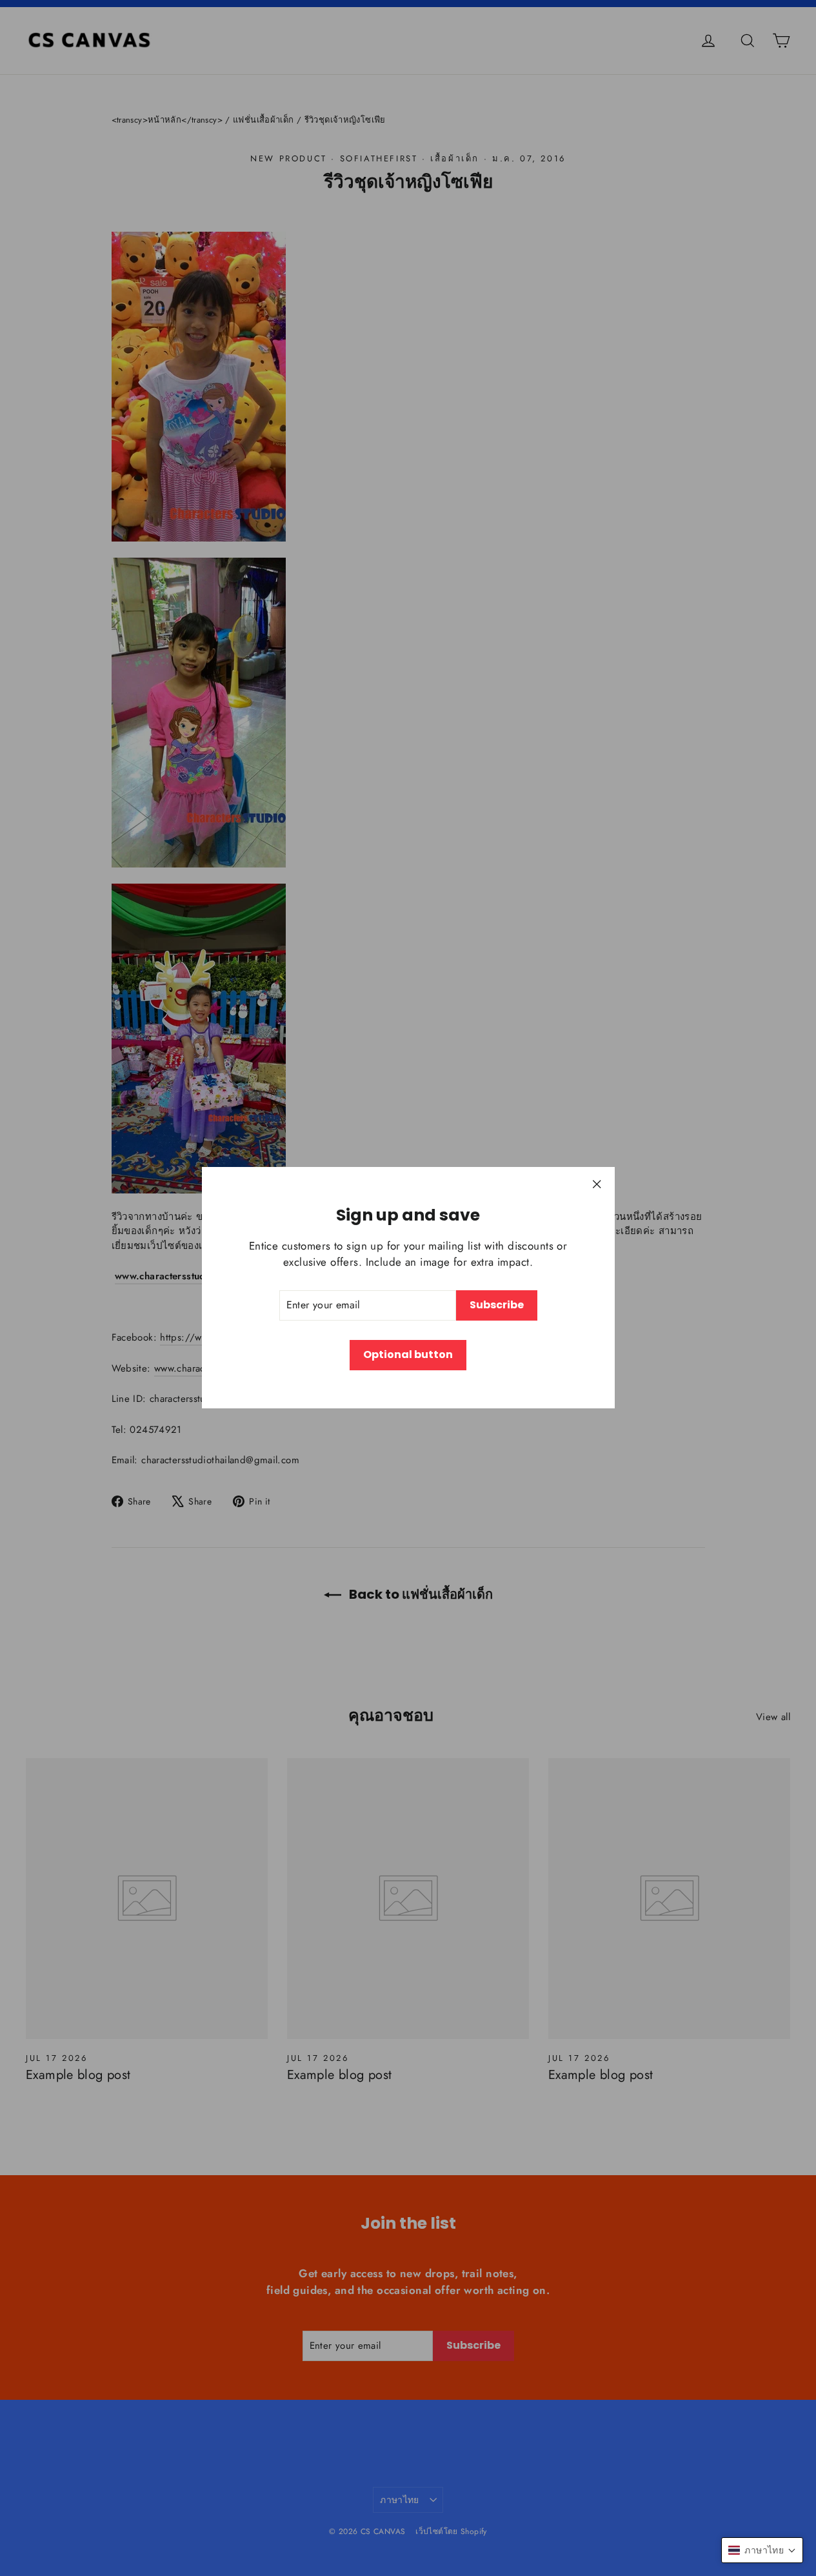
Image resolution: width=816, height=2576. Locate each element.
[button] (762, 2550)
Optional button (408, 1354)
